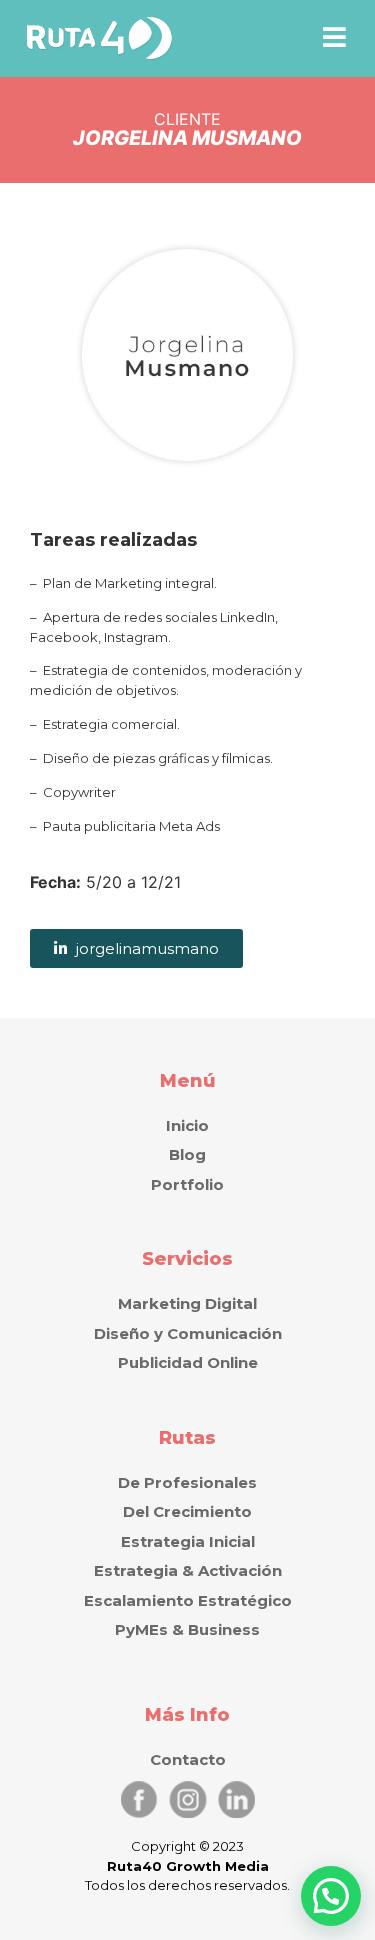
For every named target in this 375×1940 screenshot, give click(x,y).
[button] (334, 37)
